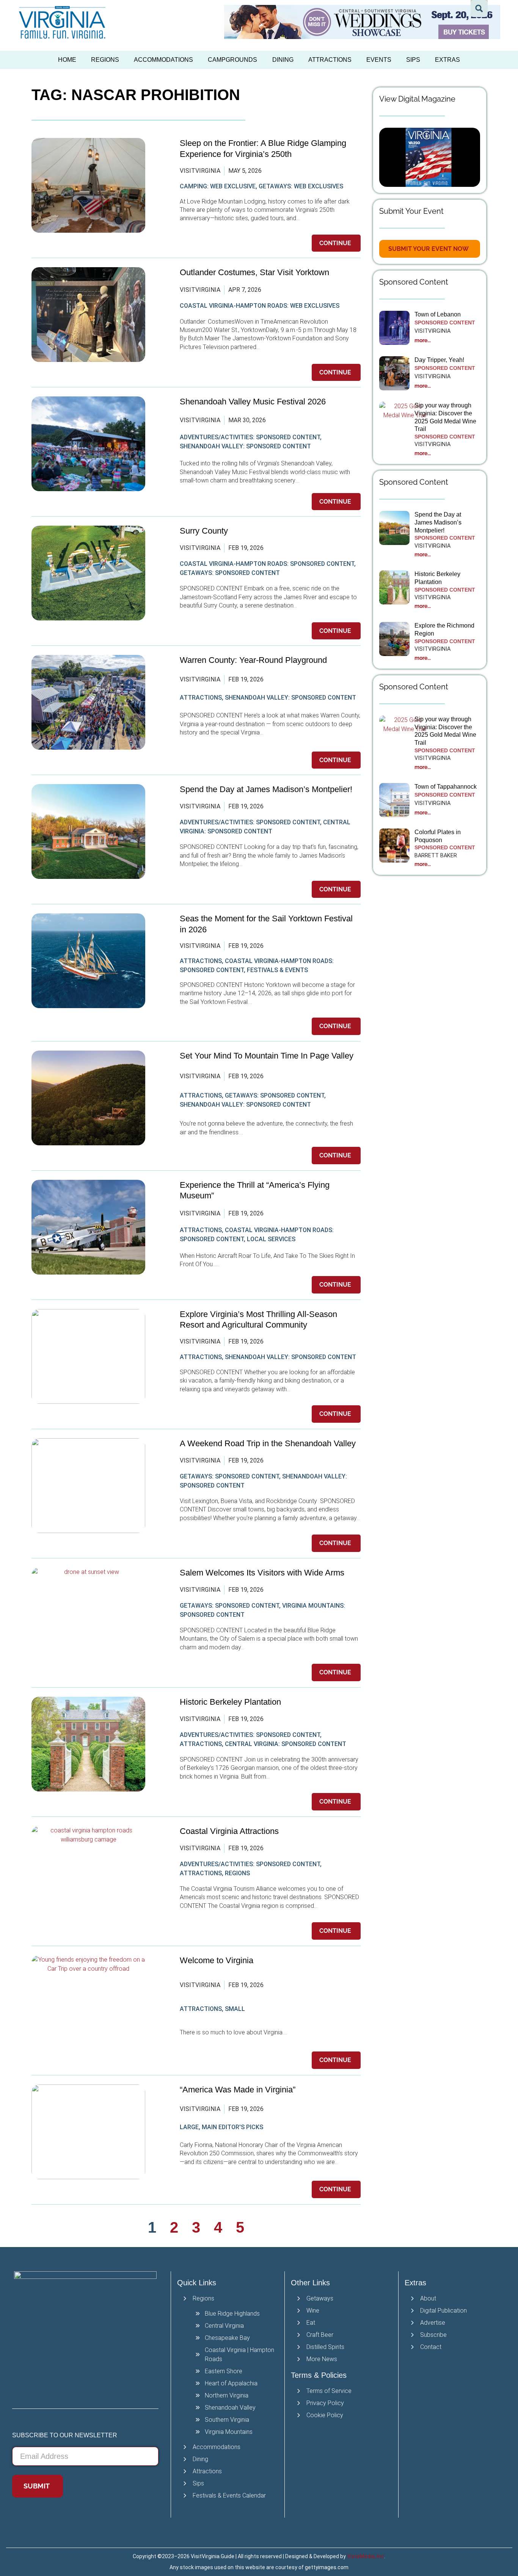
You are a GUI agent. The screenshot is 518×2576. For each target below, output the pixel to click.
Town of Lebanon (438, 314)
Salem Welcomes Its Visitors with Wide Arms (263, 1573)
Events (379, 60)
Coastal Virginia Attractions (229, 1831)
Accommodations (163, 60)
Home (67, 60)
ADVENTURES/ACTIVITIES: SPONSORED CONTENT (250, 437)
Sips (413, 60)
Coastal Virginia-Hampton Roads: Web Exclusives (260, 306)
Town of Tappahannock (446, 787)
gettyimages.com (327, 2567)
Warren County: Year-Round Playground (253, 660)
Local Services (271, 1239)
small (235, 2009)
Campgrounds (232, 60)
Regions (105, 60)
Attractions (330, 60)
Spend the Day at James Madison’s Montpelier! (266, 789)
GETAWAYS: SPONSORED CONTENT (230, 573)
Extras (447, 60)
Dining (283, 60)
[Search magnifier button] (479, 9)
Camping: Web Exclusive (218, 186)
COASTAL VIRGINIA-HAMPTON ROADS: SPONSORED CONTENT (267, 564)
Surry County (204, 531)
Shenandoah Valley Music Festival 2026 (253, 402)
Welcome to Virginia (217, 1960)
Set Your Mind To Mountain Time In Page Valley (268, 1056)
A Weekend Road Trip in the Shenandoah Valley (269, 1443)
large (189, 2127)
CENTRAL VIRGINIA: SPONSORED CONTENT (286, 1744)
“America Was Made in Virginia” (238, 2090)
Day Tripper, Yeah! (439, 360)
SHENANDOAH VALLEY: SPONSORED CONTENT (245, 446)
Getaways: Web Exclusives (301, 186)
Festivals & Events (277, 970)
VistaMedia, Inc (366, 2556)
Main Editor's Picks (232, 2127)
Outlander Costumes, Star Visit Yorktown (254, 272)
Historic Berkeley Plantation (230, 1702)
